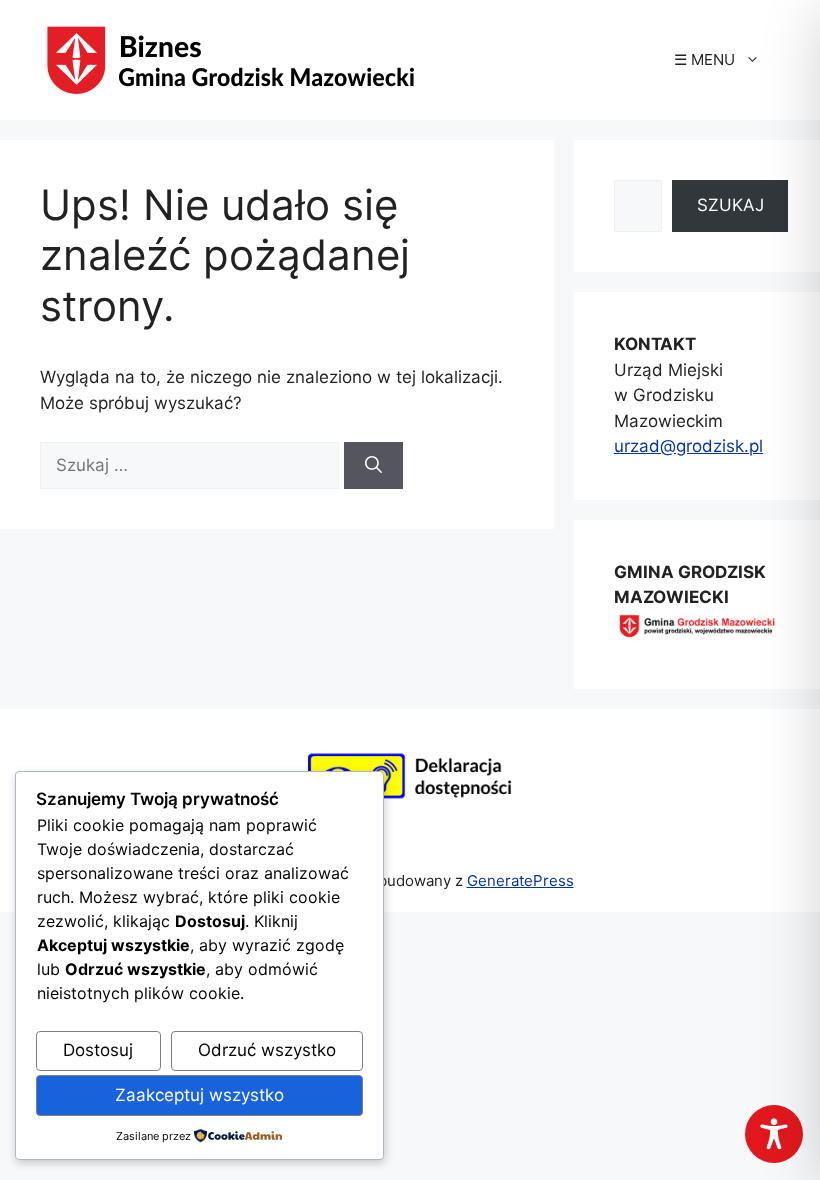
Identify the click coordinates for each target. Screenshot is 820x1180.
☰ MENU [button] (704, 59)
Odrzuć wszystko (267, 1050)
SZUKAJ (730, 205)
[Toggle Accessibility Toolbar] (774, 1134)
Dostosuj (98, 1050)
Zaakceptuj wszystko (199, 1095)
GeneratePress (520, 880)
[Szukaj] (373, 466)
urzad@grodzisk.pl (688, 446)
